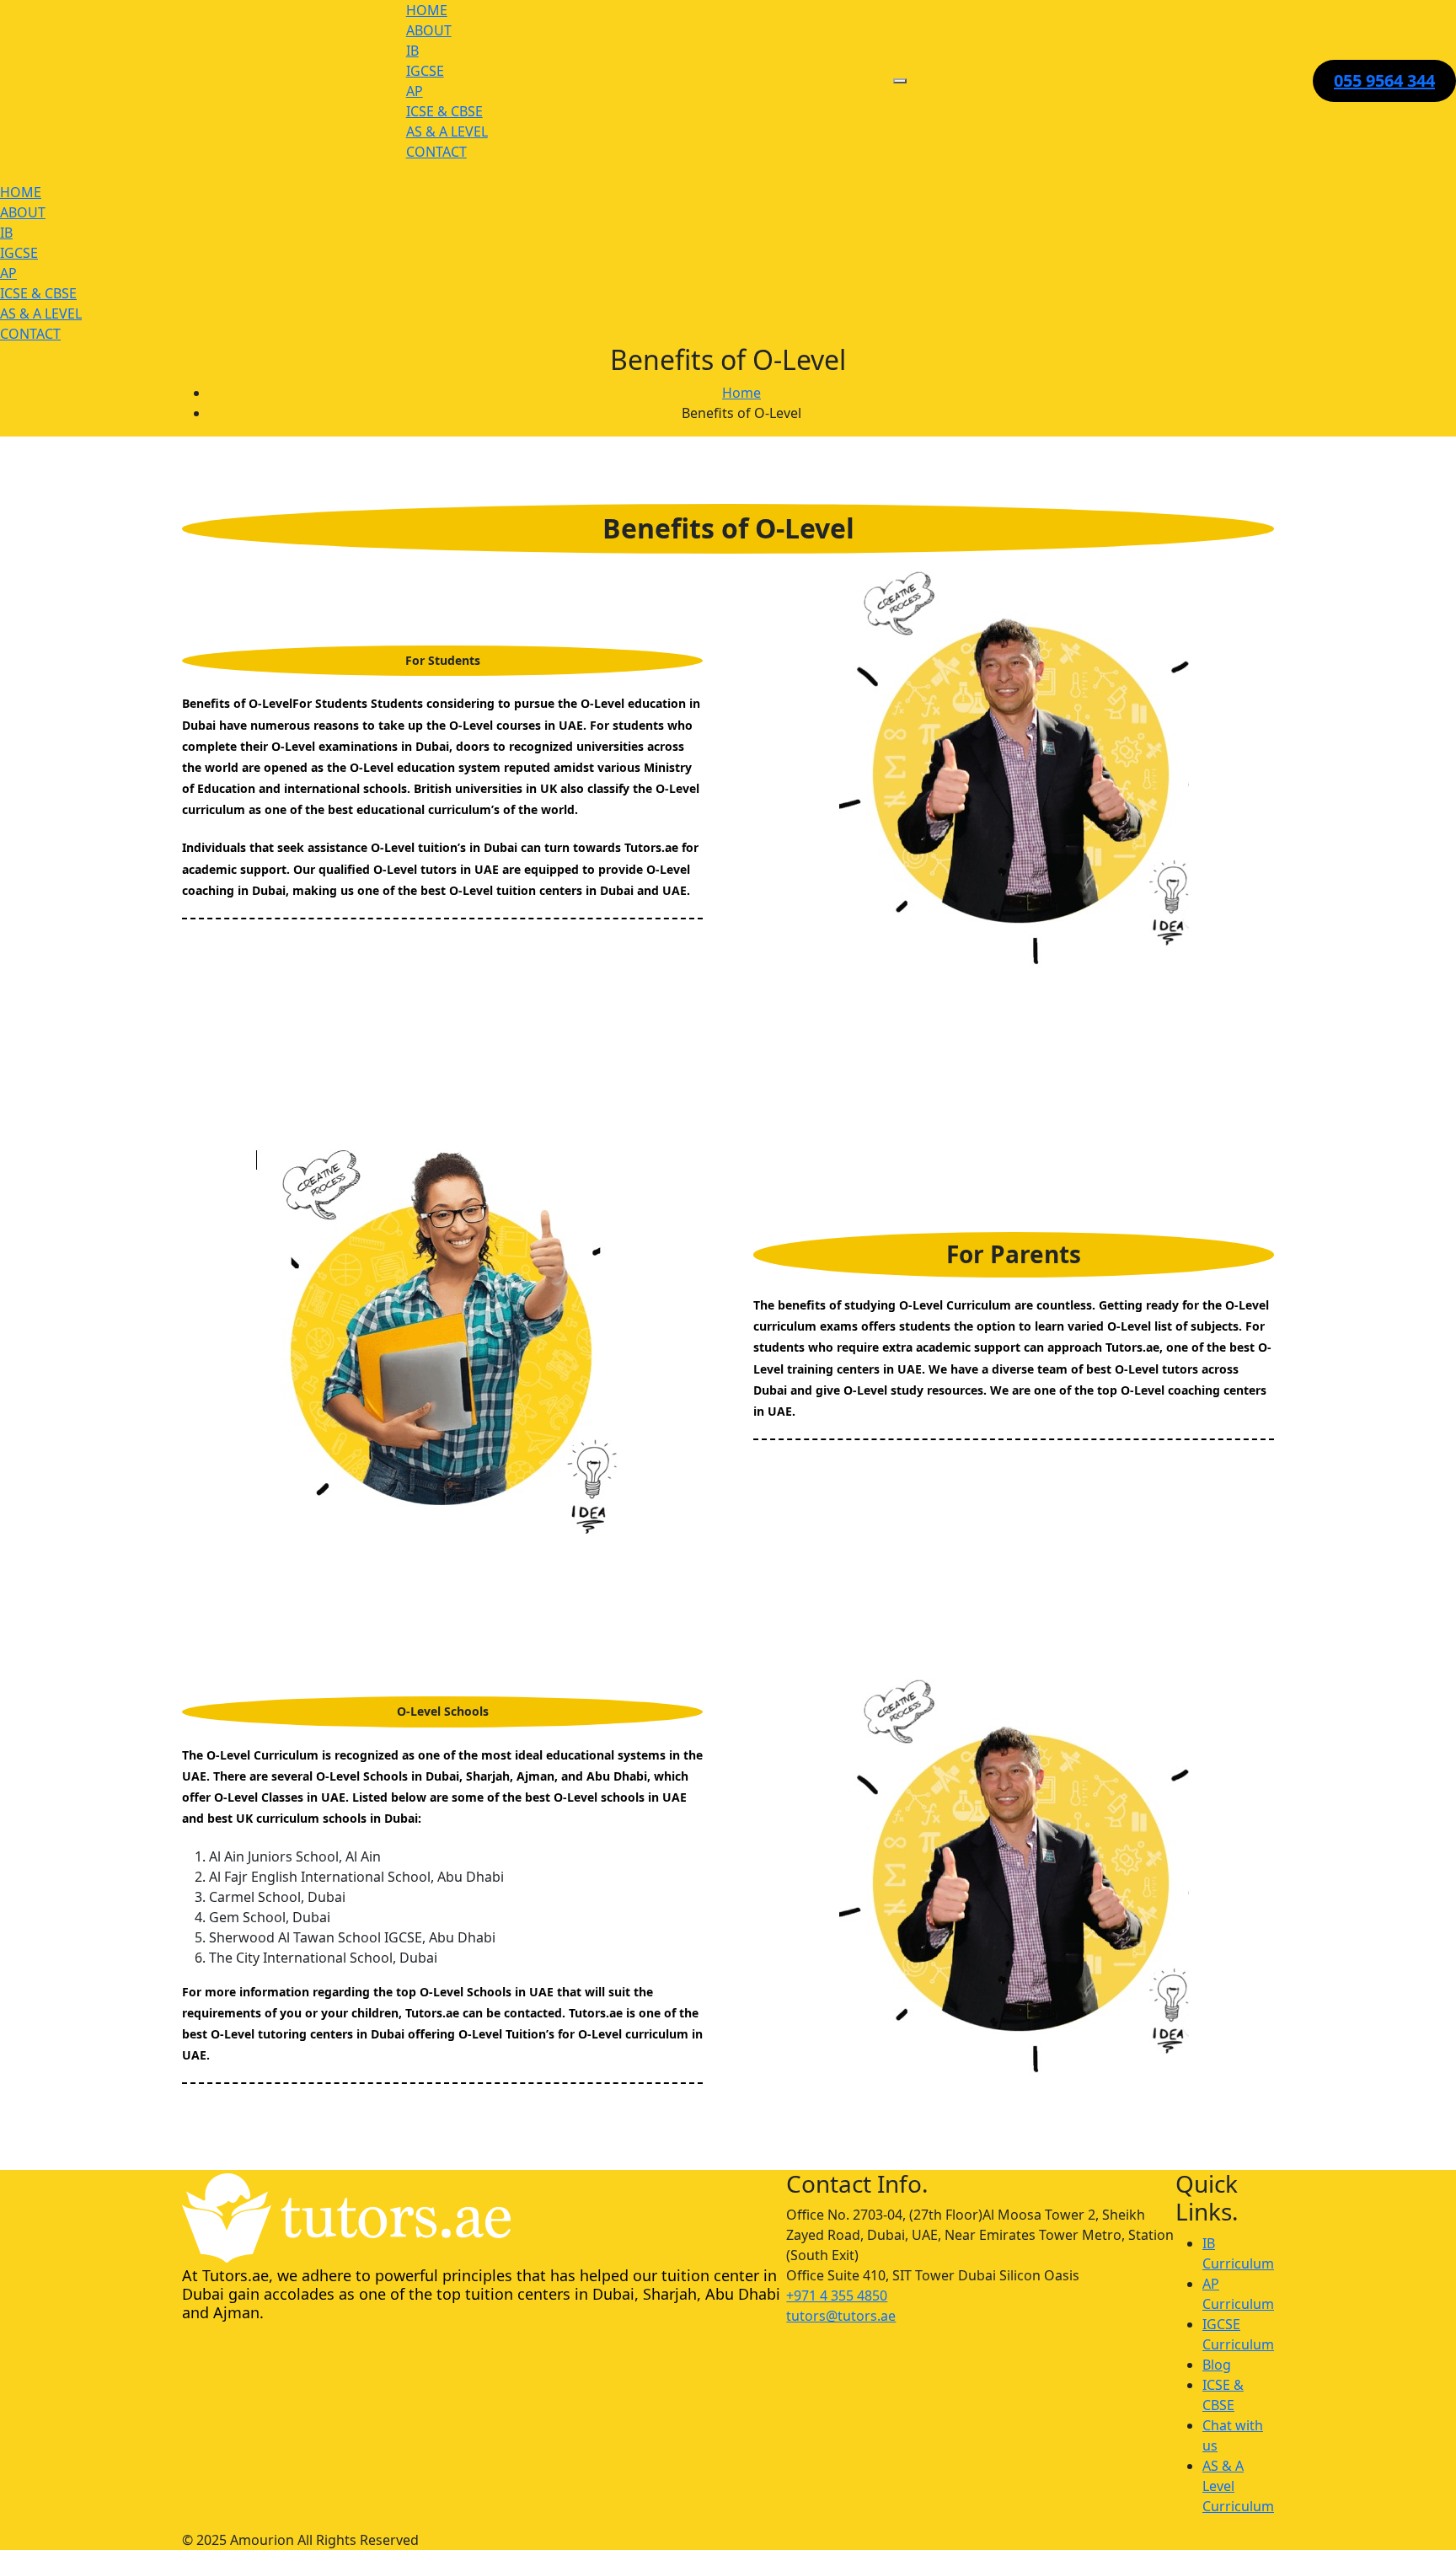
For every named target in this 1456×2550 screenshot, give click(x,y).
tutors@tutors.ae (841, 2316)
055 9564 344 (1384, 80)
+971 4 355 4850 (837, 2296)
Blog (1217, 2365)
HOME (427, 10)
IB (412, 51)
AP (415, 91)
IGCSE (425, 71)
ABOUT (429, 30)
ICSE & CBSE (444, 111)
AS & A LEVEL (447, 131)
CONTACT (436, 152)
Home (741, 393)
